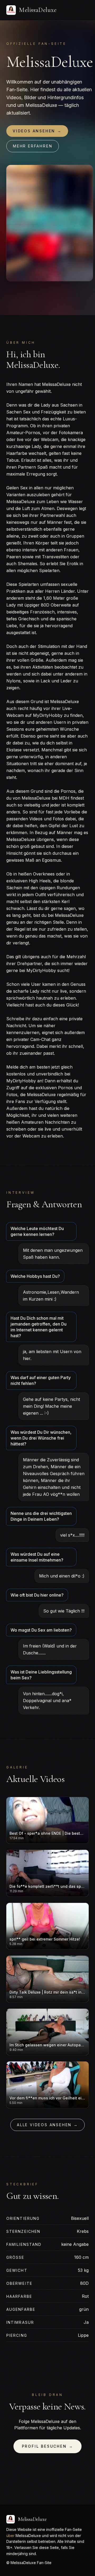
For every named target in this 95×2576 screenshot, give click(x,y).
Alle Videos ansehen (47, 2125)
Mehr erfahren (33, 146)
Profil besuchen (48, 2446)
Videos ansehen (37, 131)
